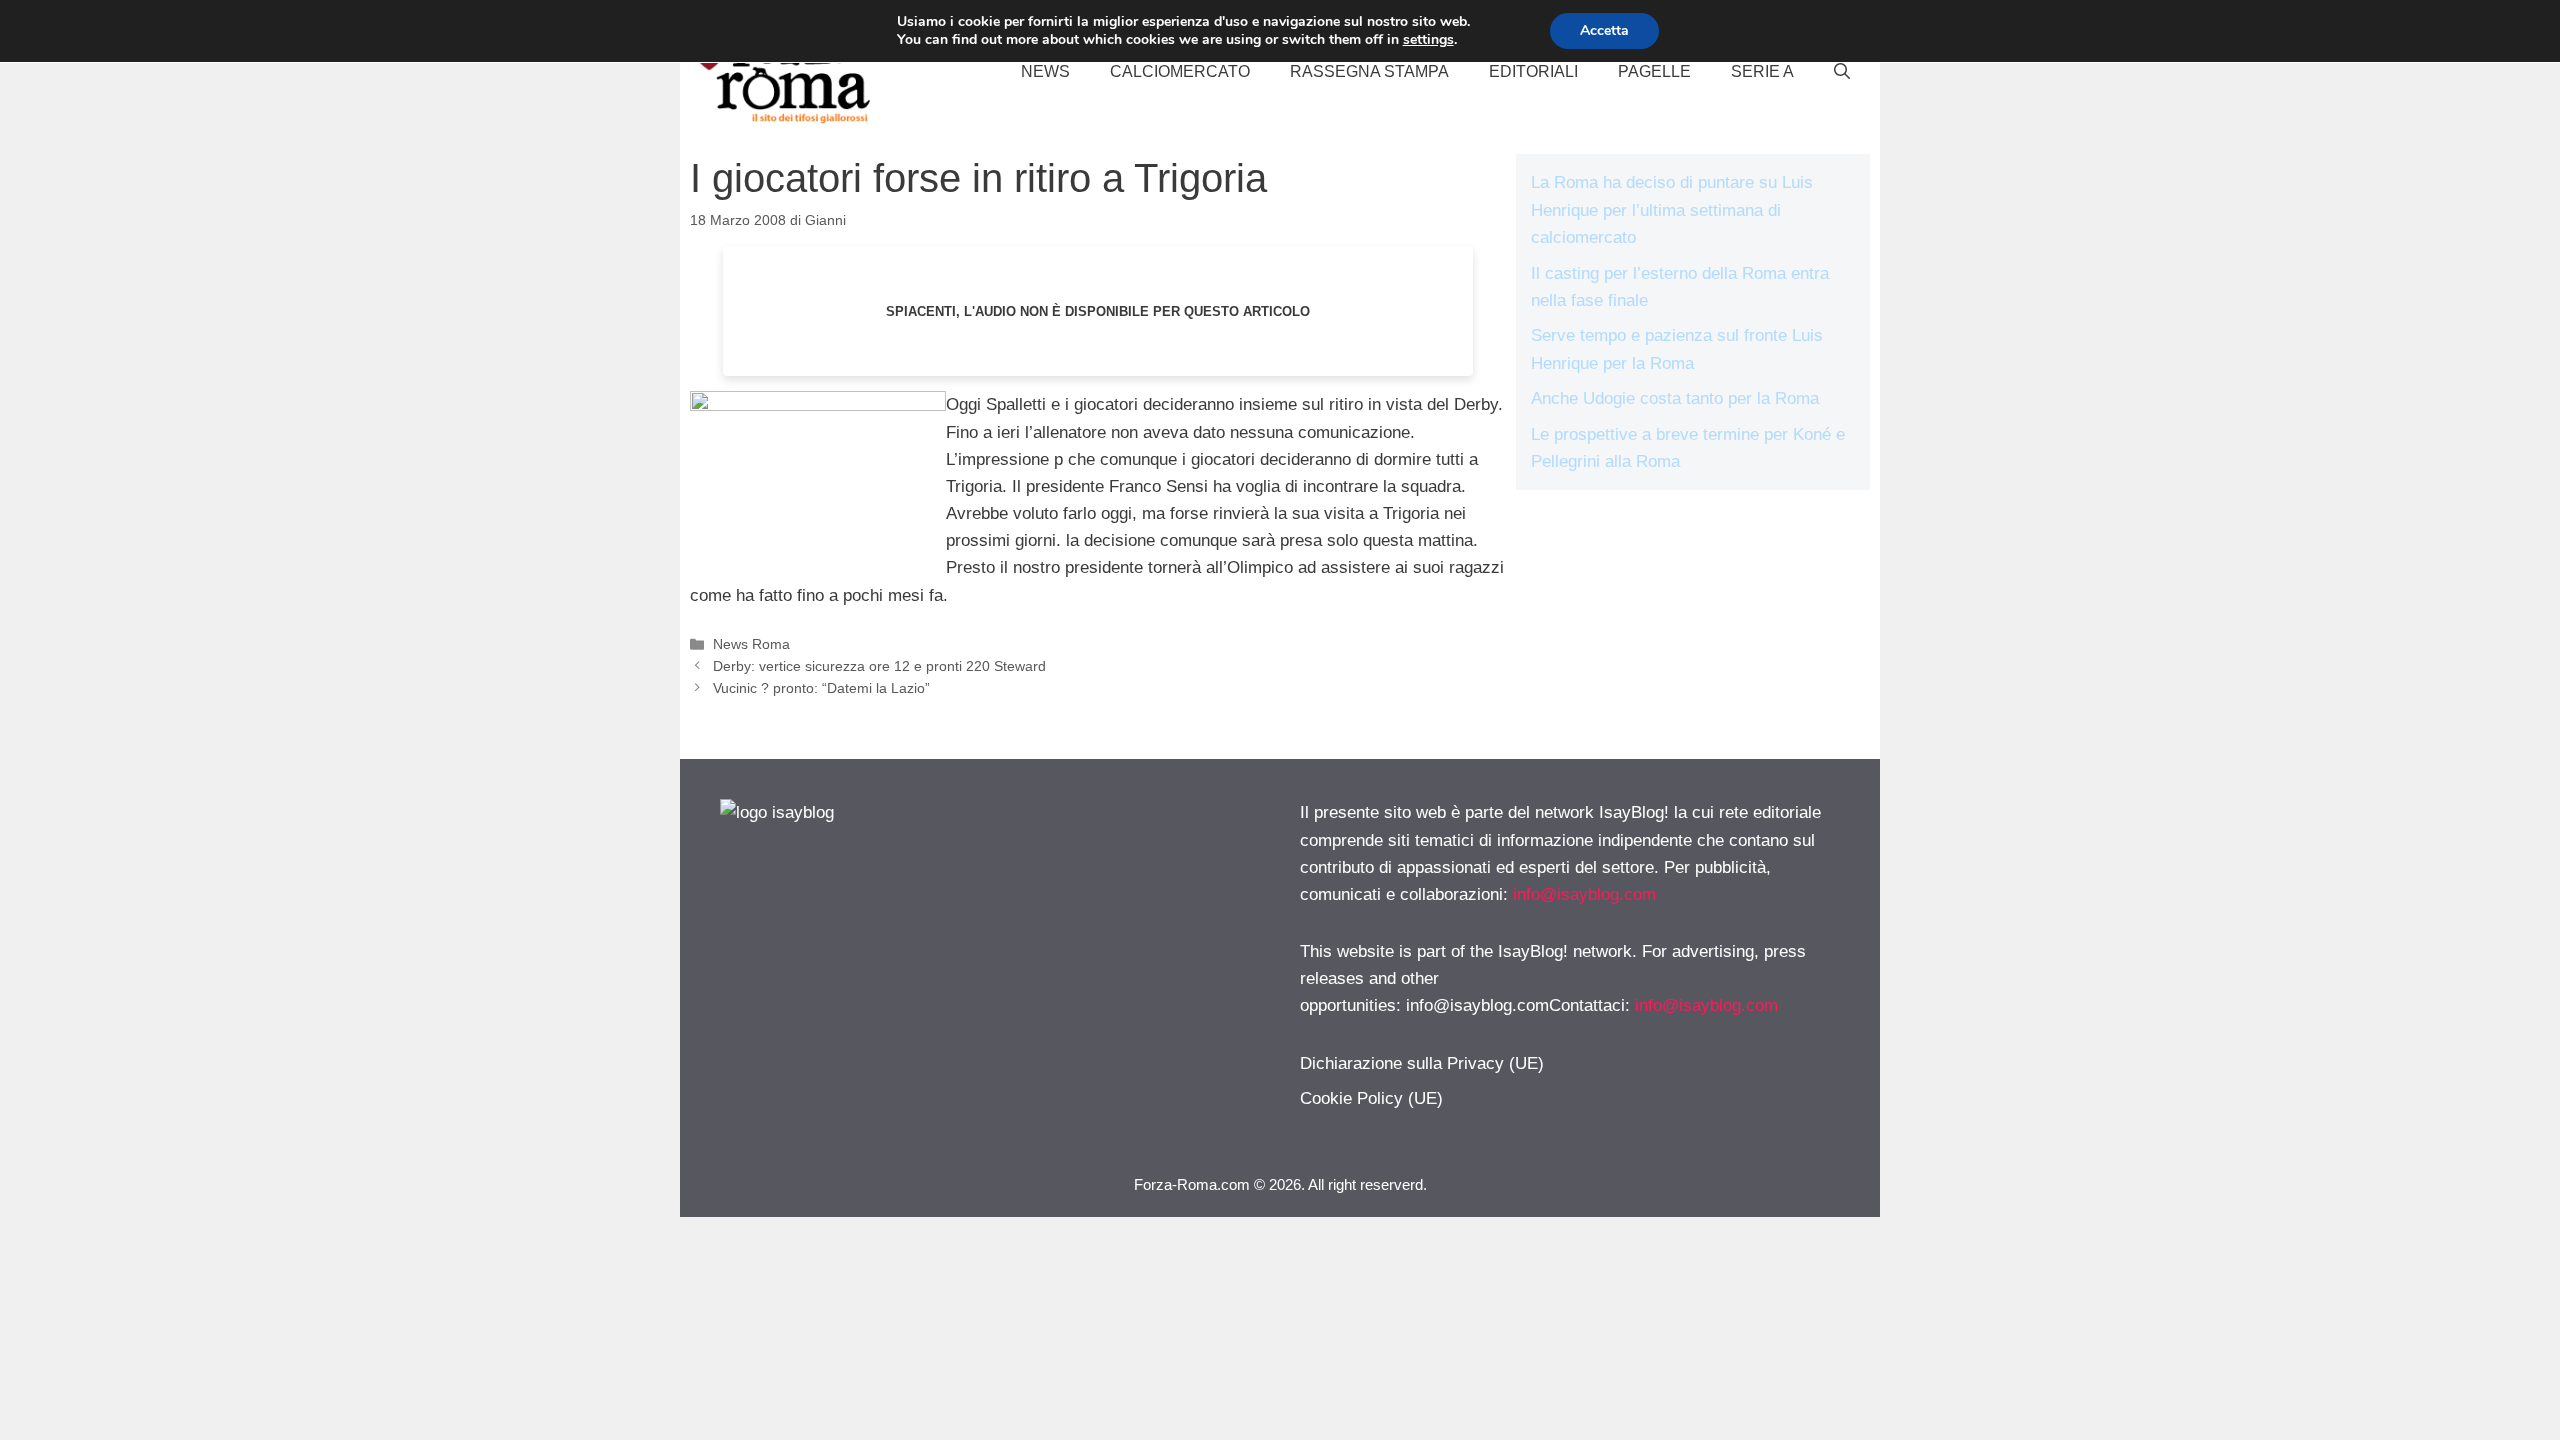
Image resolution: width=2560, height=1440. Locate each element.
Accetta (1604, 30)
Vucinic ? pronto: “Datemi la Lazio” (821, 688)
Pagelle (1654, 71)
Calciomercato (1180, 71)
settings (1428, 40)
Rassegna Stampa (1369, 71)
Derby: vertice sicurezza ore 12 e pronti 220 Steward (879, 666)
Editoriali (1533, 71)
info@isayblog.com (1584, 894)
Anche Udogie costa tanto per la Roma (1675, 398)
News (1045, 71)
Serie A (1762, 71)
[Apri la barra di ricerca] (1842, 72)
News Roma (751, 644)
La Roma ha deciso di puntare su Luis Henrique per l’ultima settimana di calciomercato (1672, 209)
